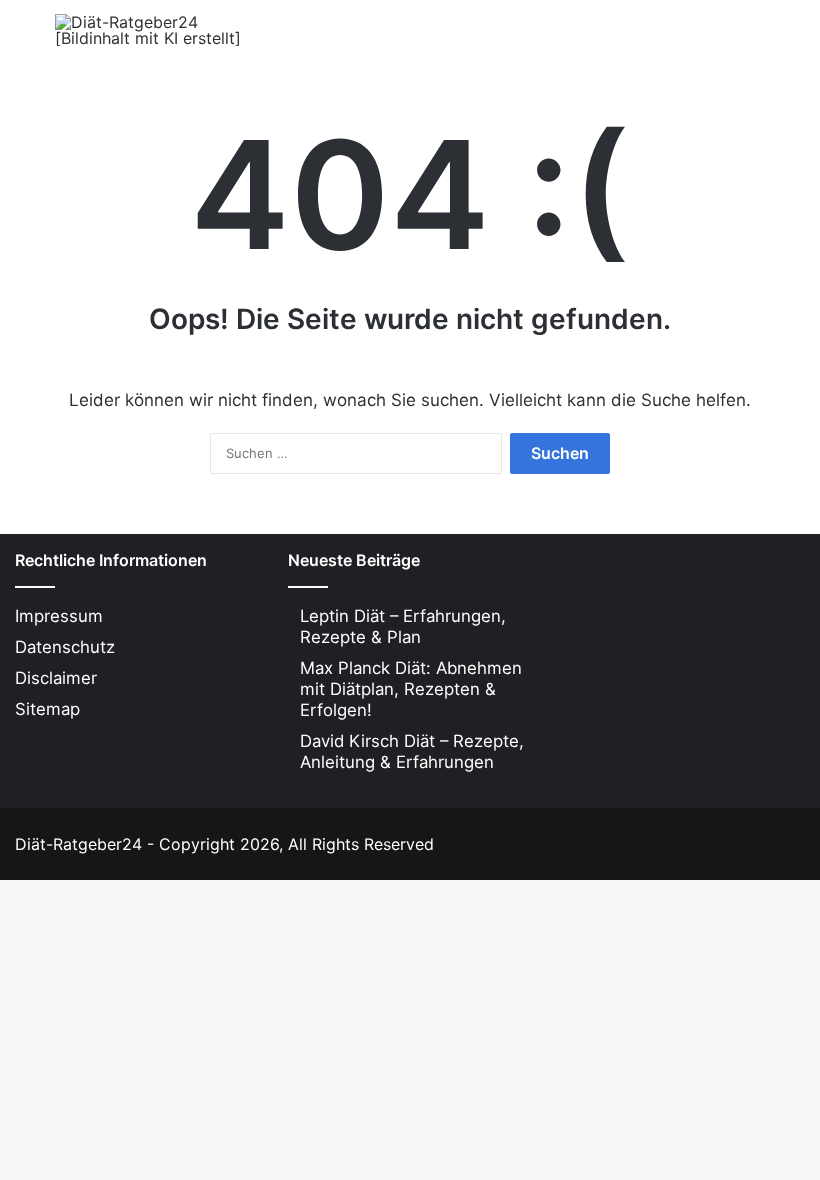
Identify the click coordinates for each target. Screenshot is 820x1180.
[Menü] (25, 37)
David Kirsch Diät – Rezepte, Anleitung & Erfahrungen (412, 751)
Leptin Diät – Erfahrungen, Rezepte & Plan (403, 626)
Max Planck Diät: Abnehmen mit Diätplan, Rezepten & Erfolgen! (411, 689)
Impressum (59, 616)
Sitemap (47, 709)
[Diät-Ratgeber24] (150, 30)
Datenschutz (65, 647)
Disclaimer (56, 678)
